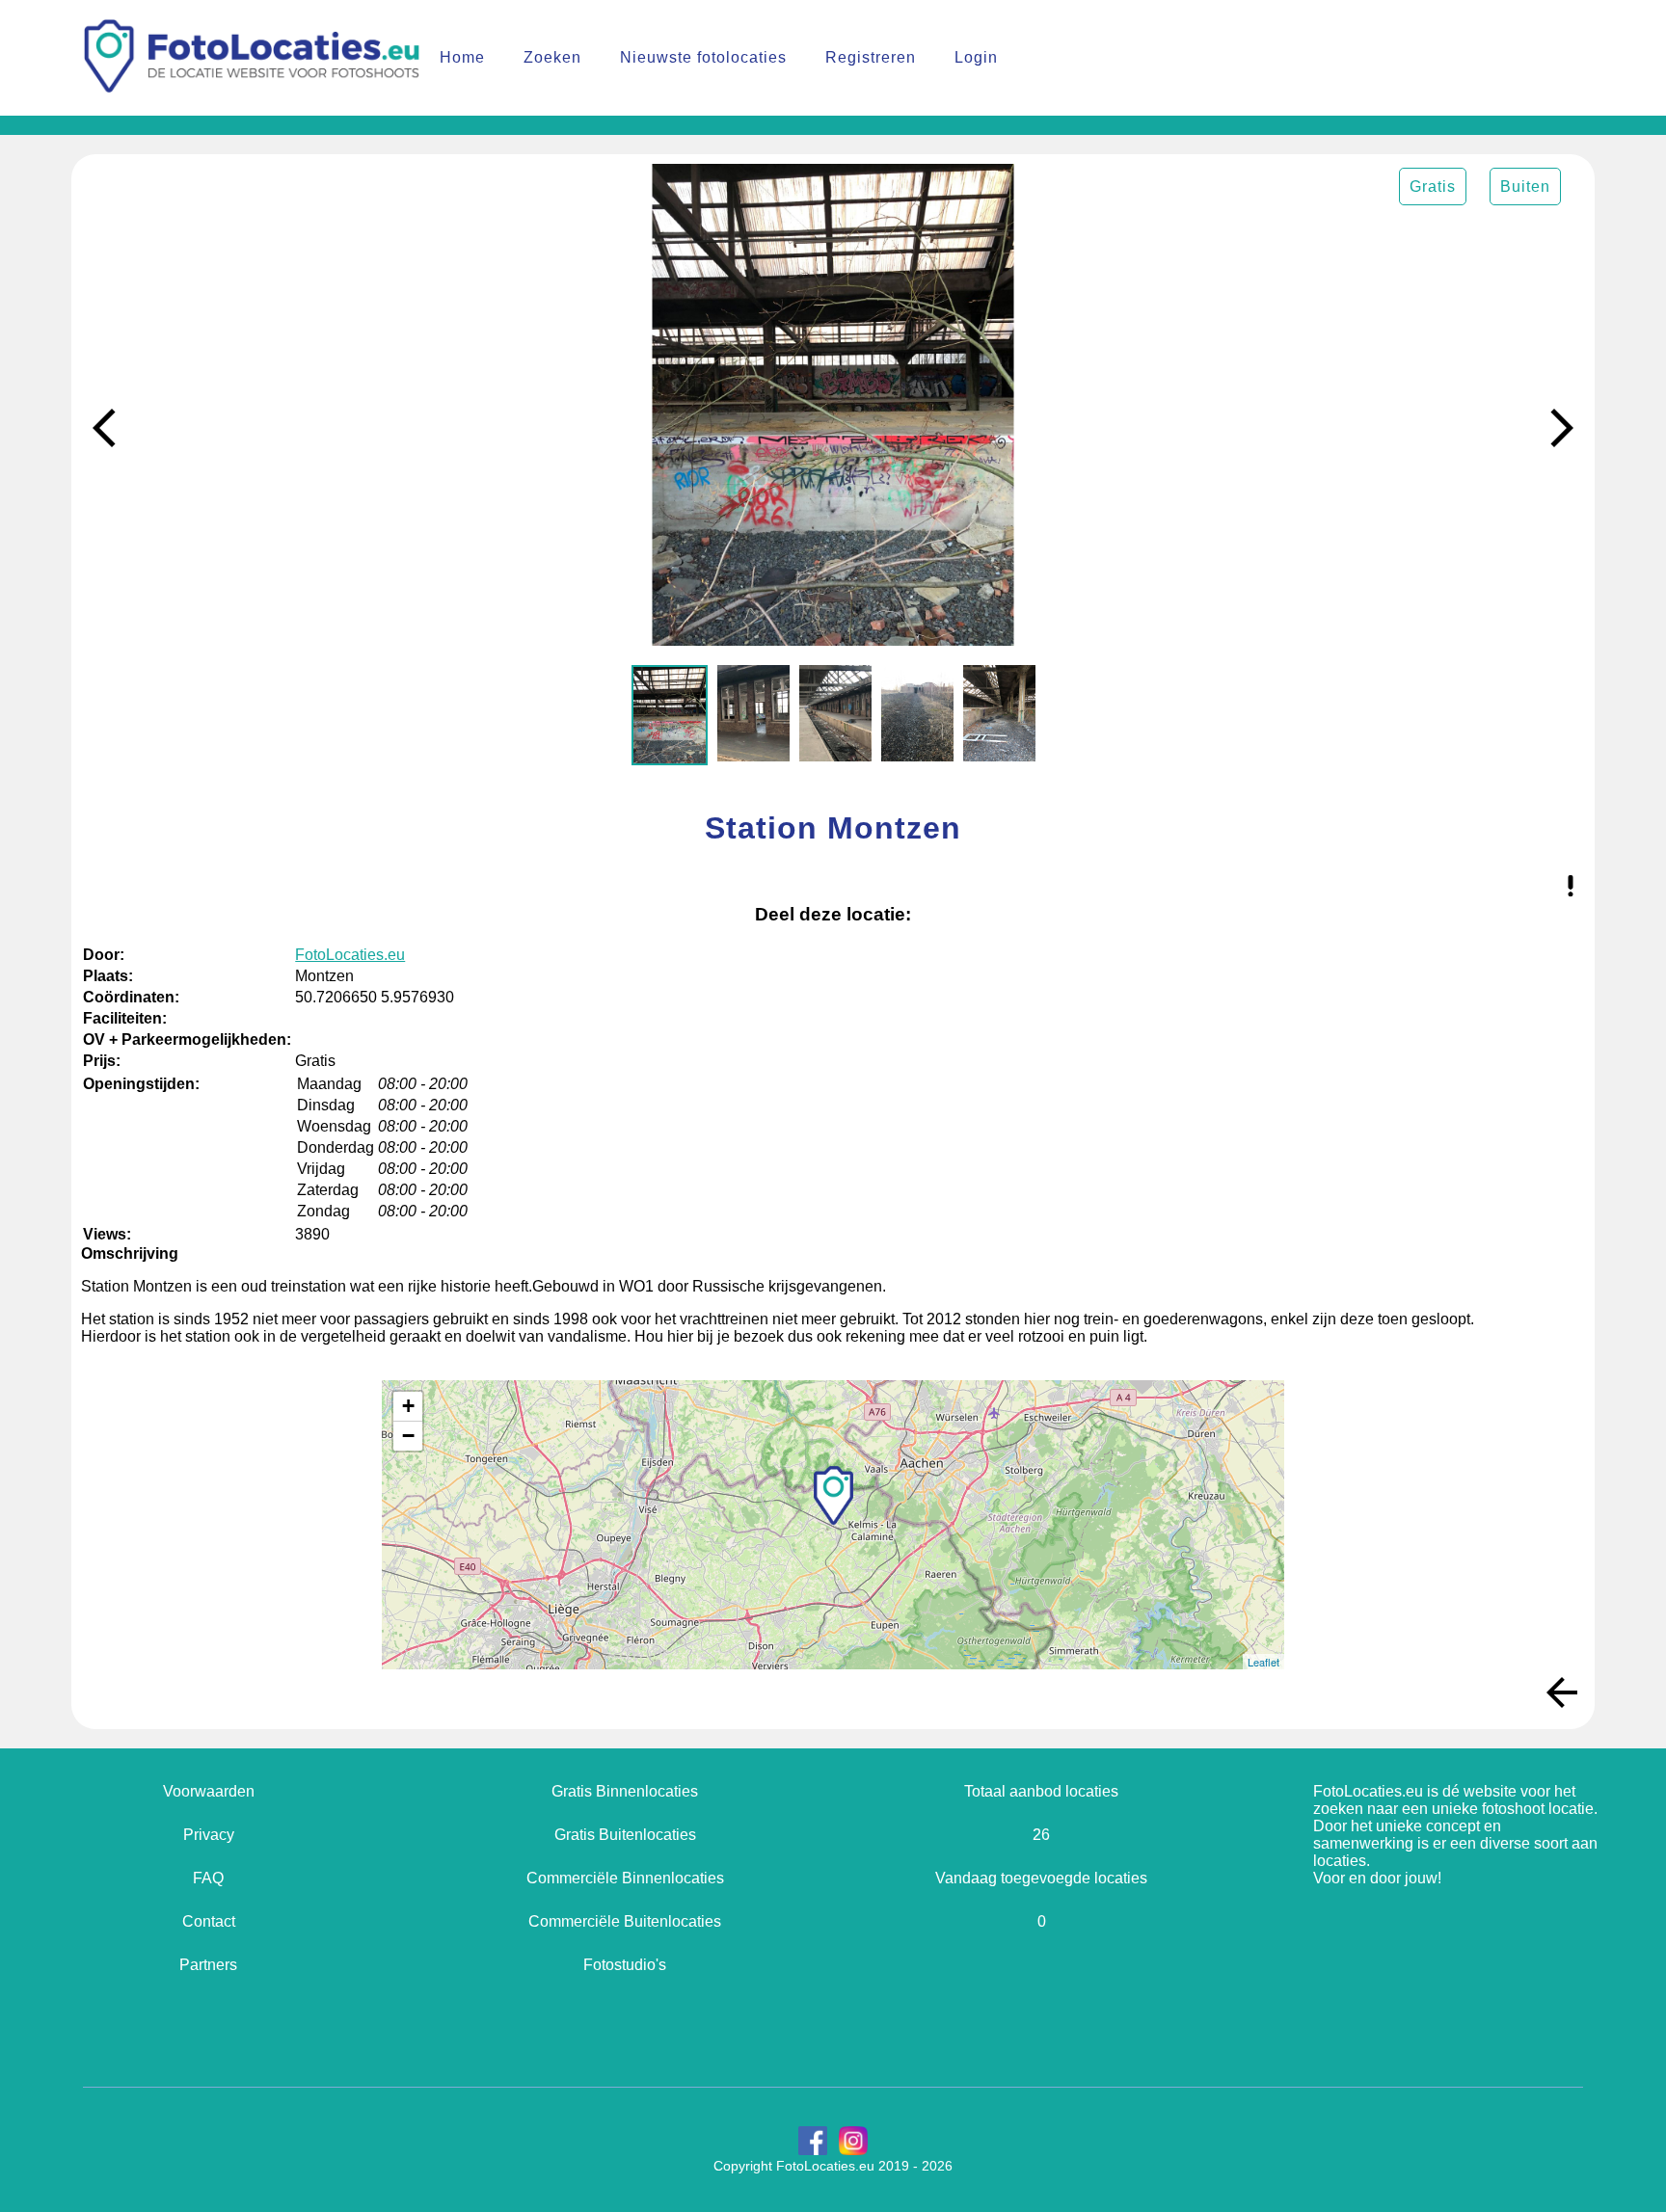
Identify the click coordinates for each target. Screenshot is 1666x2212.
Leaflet (1263, 1662)
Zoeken (552, 57)
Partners (208, 1965)
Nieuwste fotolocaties (703, 57)
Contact (209, 1921)
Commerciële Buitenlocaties (625, 1921)
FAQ (208, 1878)
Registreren (871, 57)
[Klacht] (1571, 888)
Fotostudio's (625, 1965)
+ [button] (408, 1406)
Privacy (209, 1835)
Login (976, 57)
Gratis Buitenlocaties (625, 1835)
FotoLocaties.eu (350, 955)
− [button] (408, 1436)
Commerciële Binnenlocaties (625, 1878)
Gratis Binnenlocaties (625, 1791)
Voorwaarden (209, 1791)
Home (462, 57)
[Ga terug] (1562, 1694)
